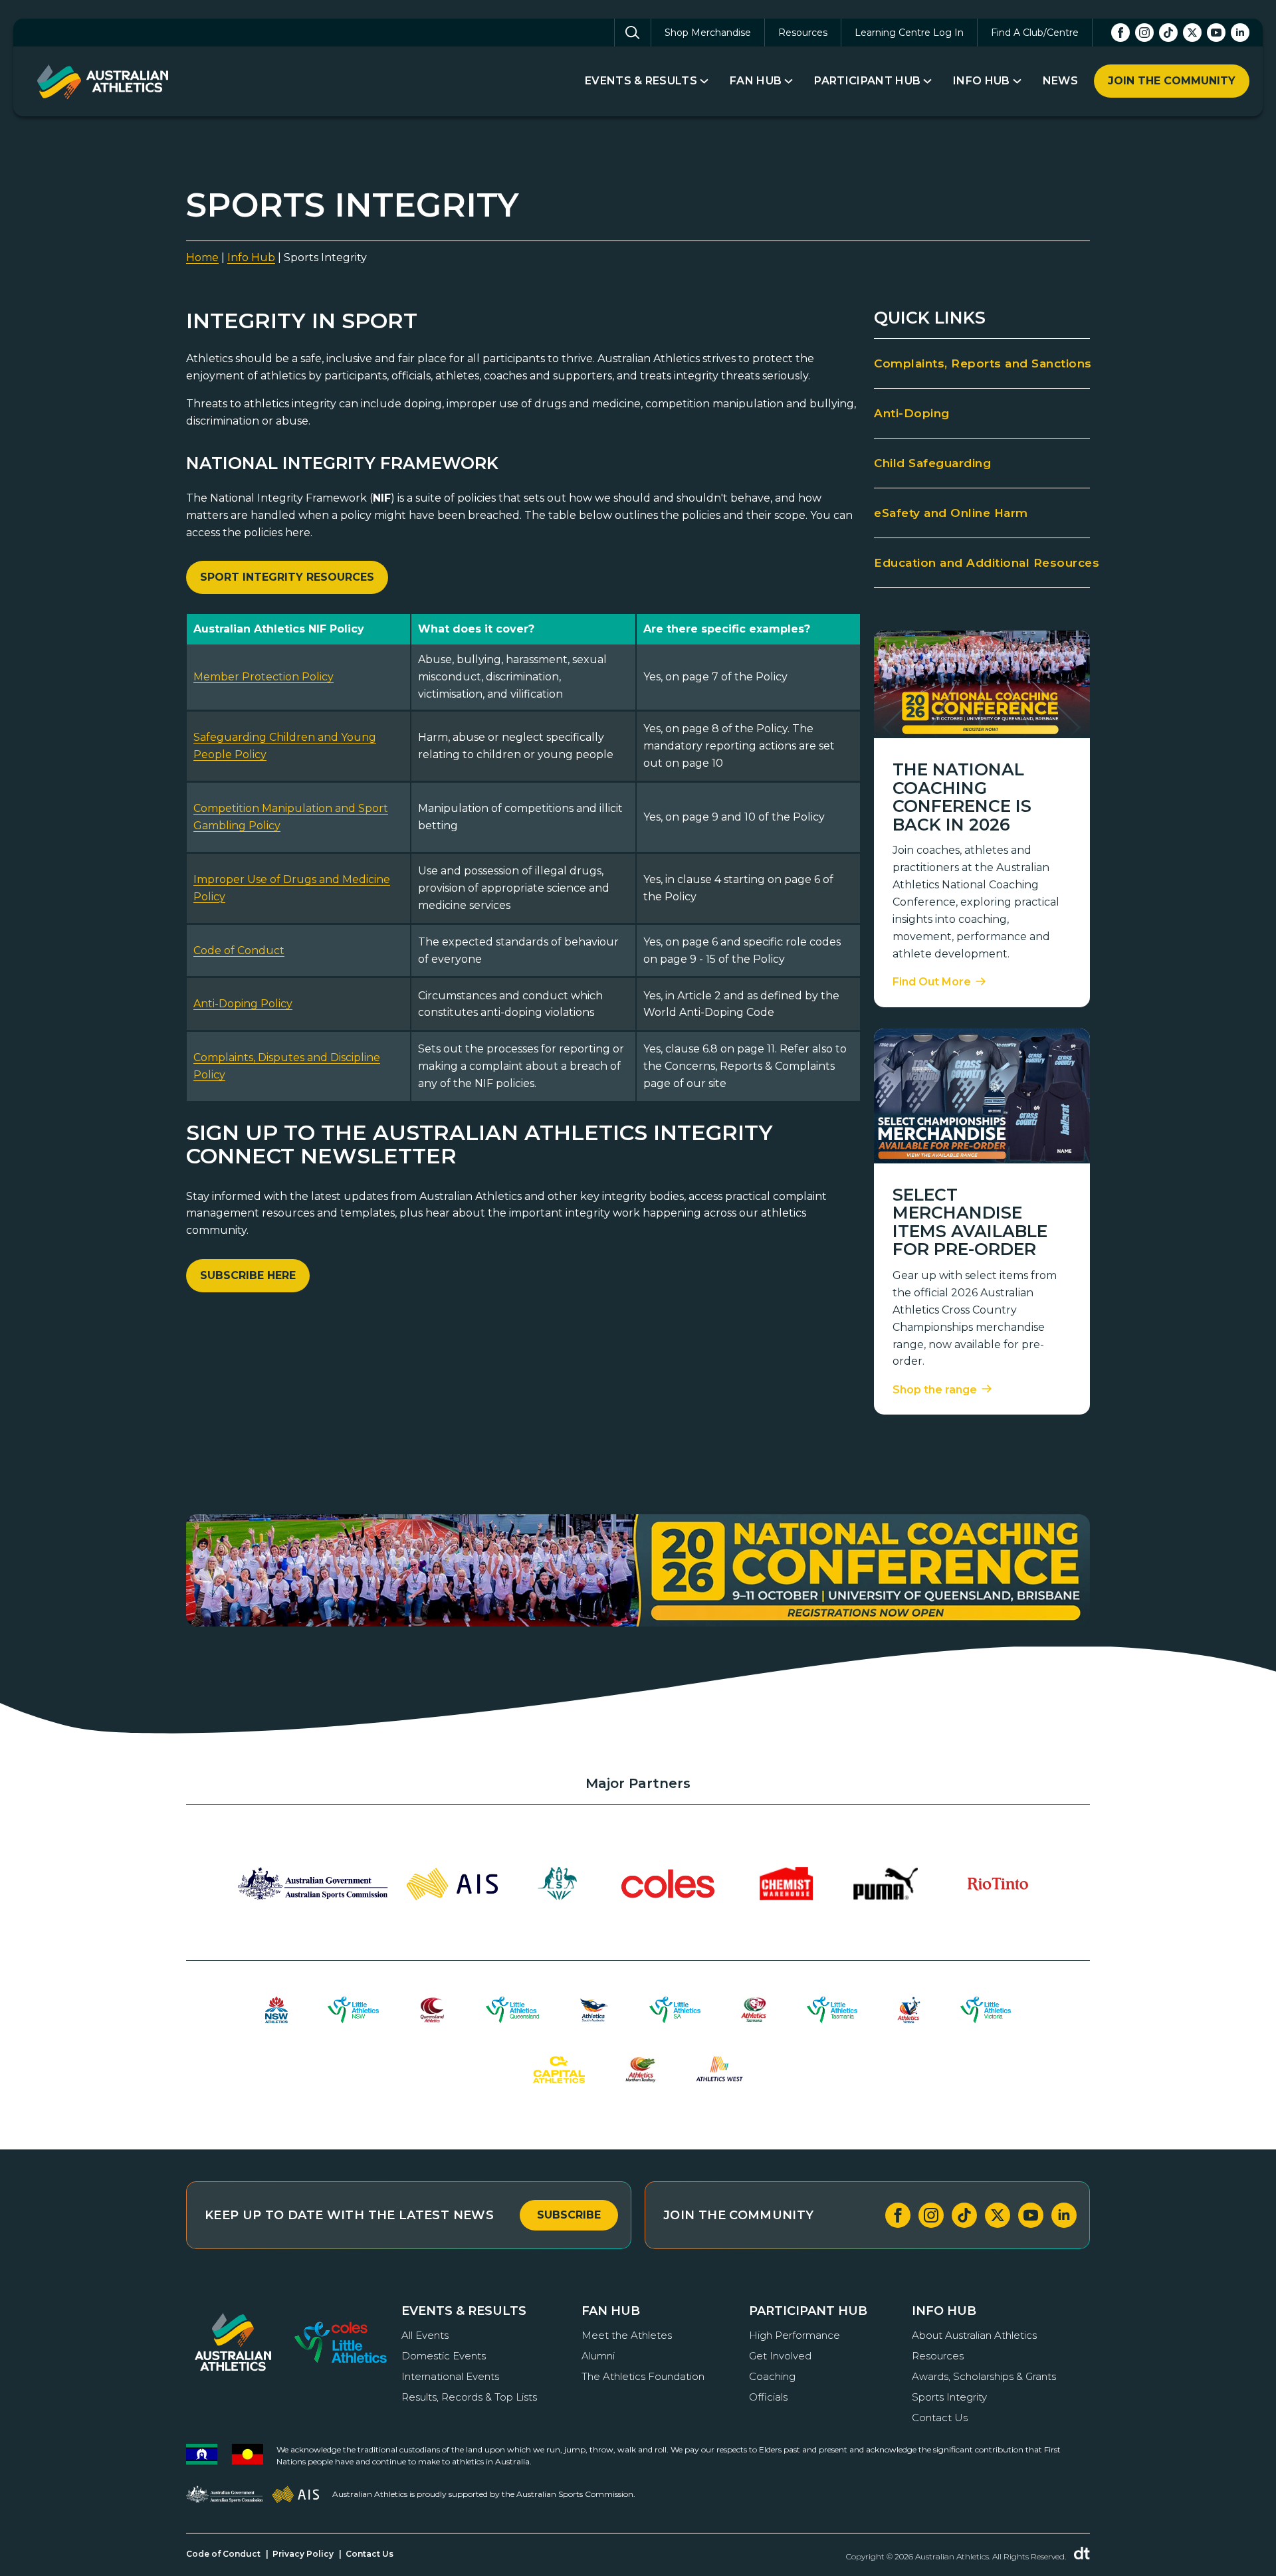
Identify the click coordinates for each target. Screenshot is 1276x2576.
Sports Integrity (949, 2397)
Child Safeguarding (932, 463)
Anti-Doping (912, 413)
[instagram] (1144, 33)
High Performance (795, 2335)
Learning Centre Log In (909, 33)
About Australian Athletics (974, 2335)
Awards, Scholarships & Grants (984, 2376)
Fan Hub (756, 81)
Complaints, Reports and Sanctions (982, 363)
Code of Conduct (239, 950)
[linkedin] (1240, 33)
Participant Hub (867, 81)
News (1060, 81)
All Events (425, 2335)
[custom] (1168, 33)
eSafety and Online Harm (951, 513)
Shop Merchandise (708, 33)
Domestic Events (444, 2356)
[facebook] (1120, 33)
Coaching (772, 2376)
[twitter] (1192, 33)
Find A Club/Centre (1035, 33)
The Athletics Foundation (643, 2376)
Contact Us (940, 2418)
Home (202, 257)
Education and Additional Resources (982, 563)
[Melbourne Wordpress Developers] (1082, 2553)
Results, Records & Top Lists (469, 2397)
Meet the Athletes (627, 2335)
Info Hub (982, 81)
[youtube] (1216, 33)
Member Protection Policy (264, 677)
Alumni (598, 2356)
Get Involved (780, 2356)
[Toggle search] (633, 33)
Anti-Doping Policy (243, 1004)
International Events (450, 2376)
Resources (803, 33)
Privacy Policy (303, 2554)
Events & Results (641, 81)
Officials (768, 2397)
